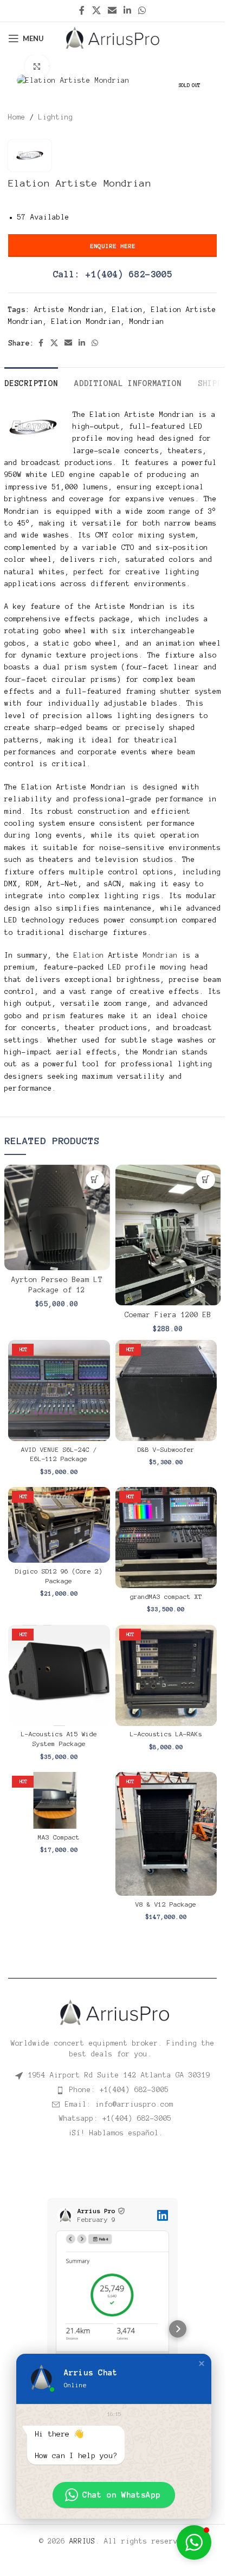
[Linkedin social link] (128, 11)
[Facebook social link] (82, 11)
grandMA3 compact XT (166, 1597)
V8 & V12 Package (166, 1904)
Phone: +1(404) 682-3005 (119, 2090)
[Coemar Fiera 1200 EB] (168, 1235)
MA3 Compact (59, 1837)
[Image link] (112, 2012)
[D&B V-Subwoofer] (166, 1391)
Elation (127, 310)
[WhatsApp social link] (142, 11)
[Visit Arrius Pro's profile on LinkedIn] (64, 2215)
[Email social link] (112, 11)
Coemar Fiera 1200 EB (168, 1315)
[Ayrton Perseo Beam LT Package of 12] (57, 1217)
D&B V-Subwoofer (166, 1450)
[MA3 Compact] (59, 1800)
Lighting (56, 117)
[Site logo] (112, 38)
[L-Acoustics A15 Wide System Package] (59, 1676)
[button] (95, 1180)
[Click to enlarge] (37, 66)
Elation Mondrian (86, 322)
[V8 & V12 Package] (166, 1834)
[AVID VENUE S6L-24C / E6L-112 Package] (59, 1391)
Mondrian (147, 322)
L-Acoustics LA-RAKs (166, 1734)
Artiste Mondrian (69, 310)
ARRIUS (82, 2533)
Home (17, 117)
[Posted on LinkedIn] (163, 2215)
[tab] (31, 382)
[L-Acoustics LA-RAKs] (166, 1676)
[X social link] (96, 11)
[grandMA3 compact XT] (166, 1538)
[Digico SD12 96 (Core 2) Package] (59, 1525)
